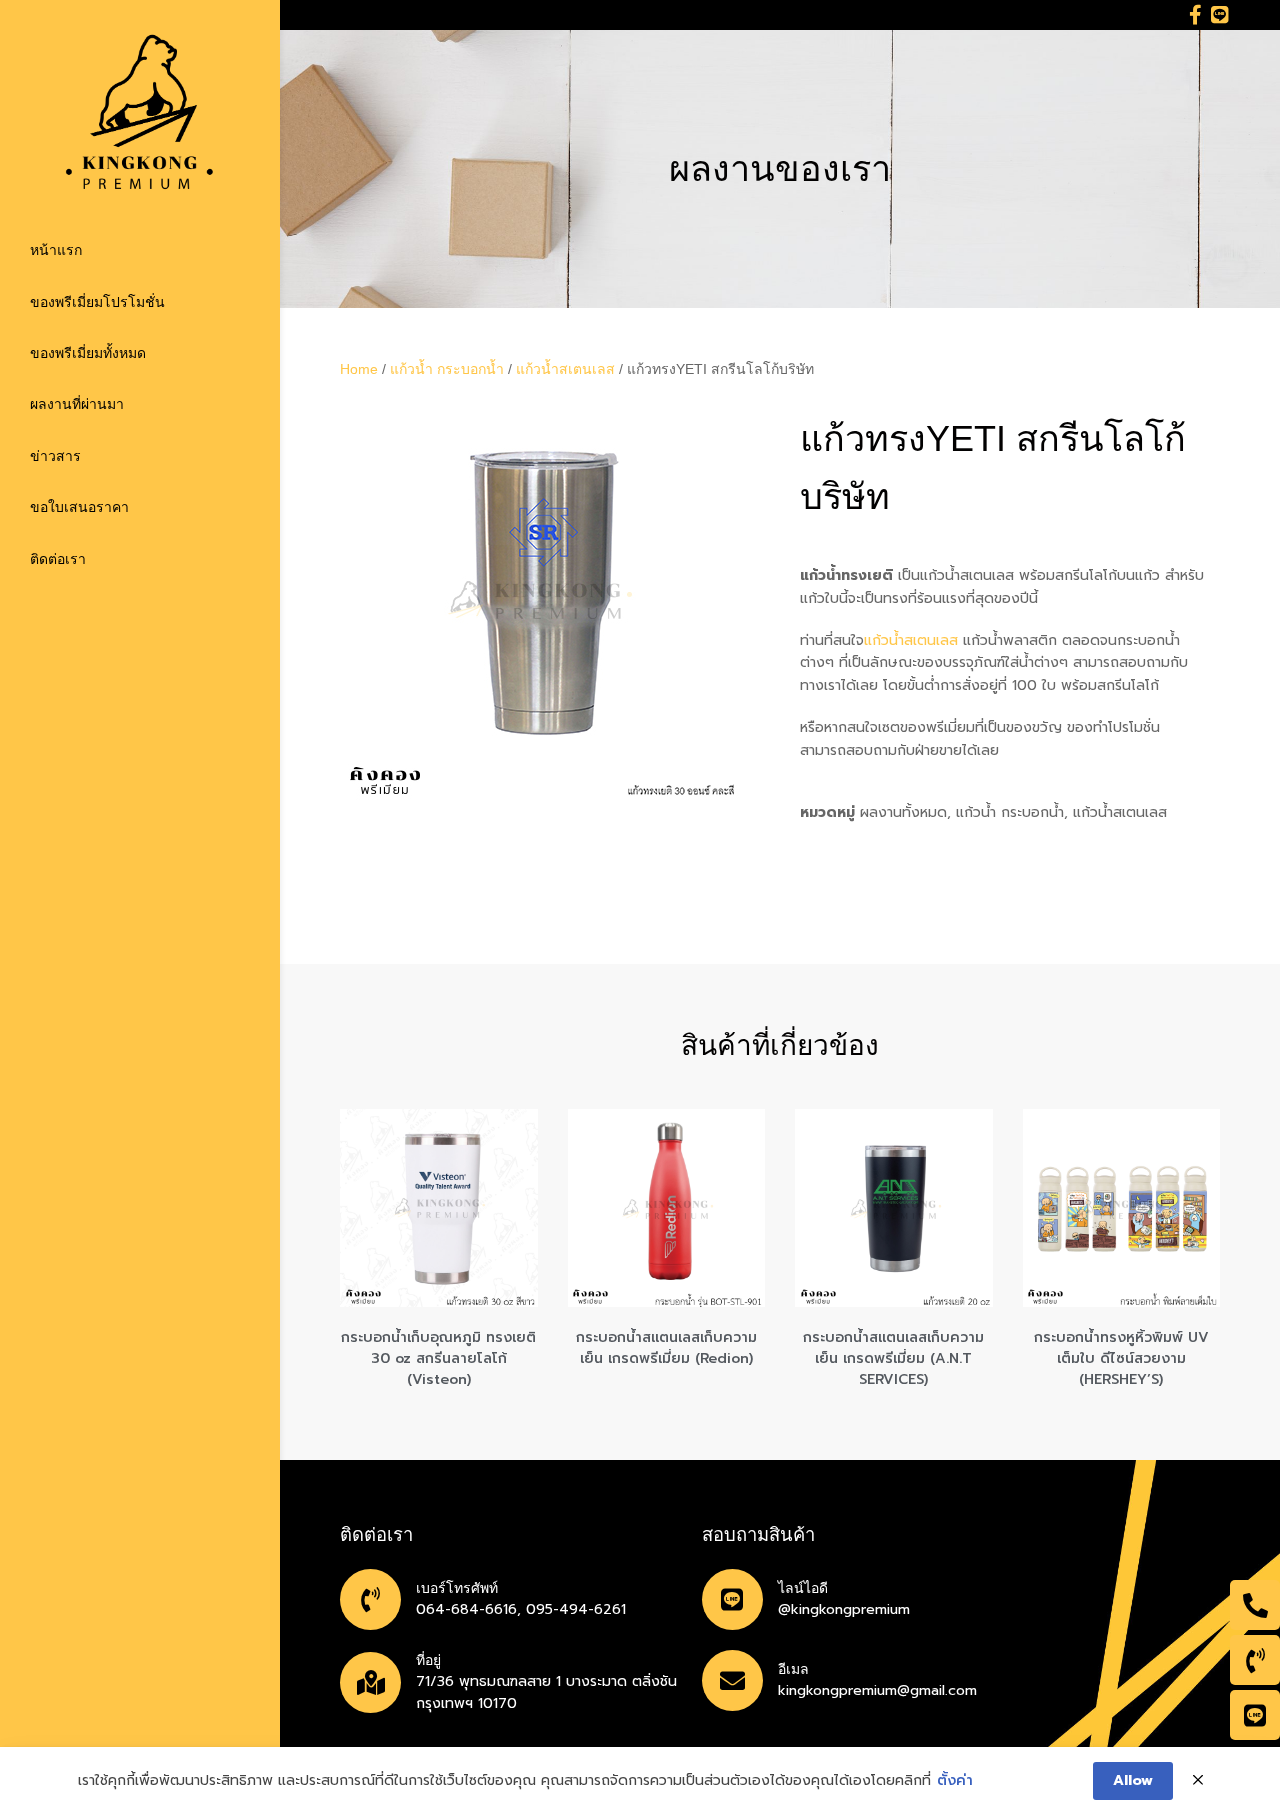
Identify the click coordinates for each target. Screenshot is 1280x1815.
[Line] (1220, 15)
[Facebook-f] (1195, 15)
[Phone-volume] (1255, 1660)
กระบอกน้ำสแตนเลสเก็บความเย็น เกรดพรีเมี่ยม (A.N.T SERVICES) (893, 1358)
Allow (1133, 1780)
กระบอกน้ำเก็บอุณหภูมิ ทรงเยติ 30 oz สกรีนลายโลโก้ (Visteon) (438, 1358)
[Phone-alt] (1255, 1605)
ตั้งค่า (955, 1781)
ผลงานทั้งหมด (903, 812)
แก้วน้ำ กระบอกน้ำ (447, 369)
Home (359, 369)
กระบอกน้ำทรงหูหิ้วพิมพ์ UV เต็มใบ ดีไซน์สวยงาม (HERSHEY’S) (1121, 1358)
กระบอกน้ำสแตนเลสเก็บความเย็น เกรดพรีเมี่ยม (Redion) (666, 1348)
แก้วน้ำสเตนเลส (565, 369)
